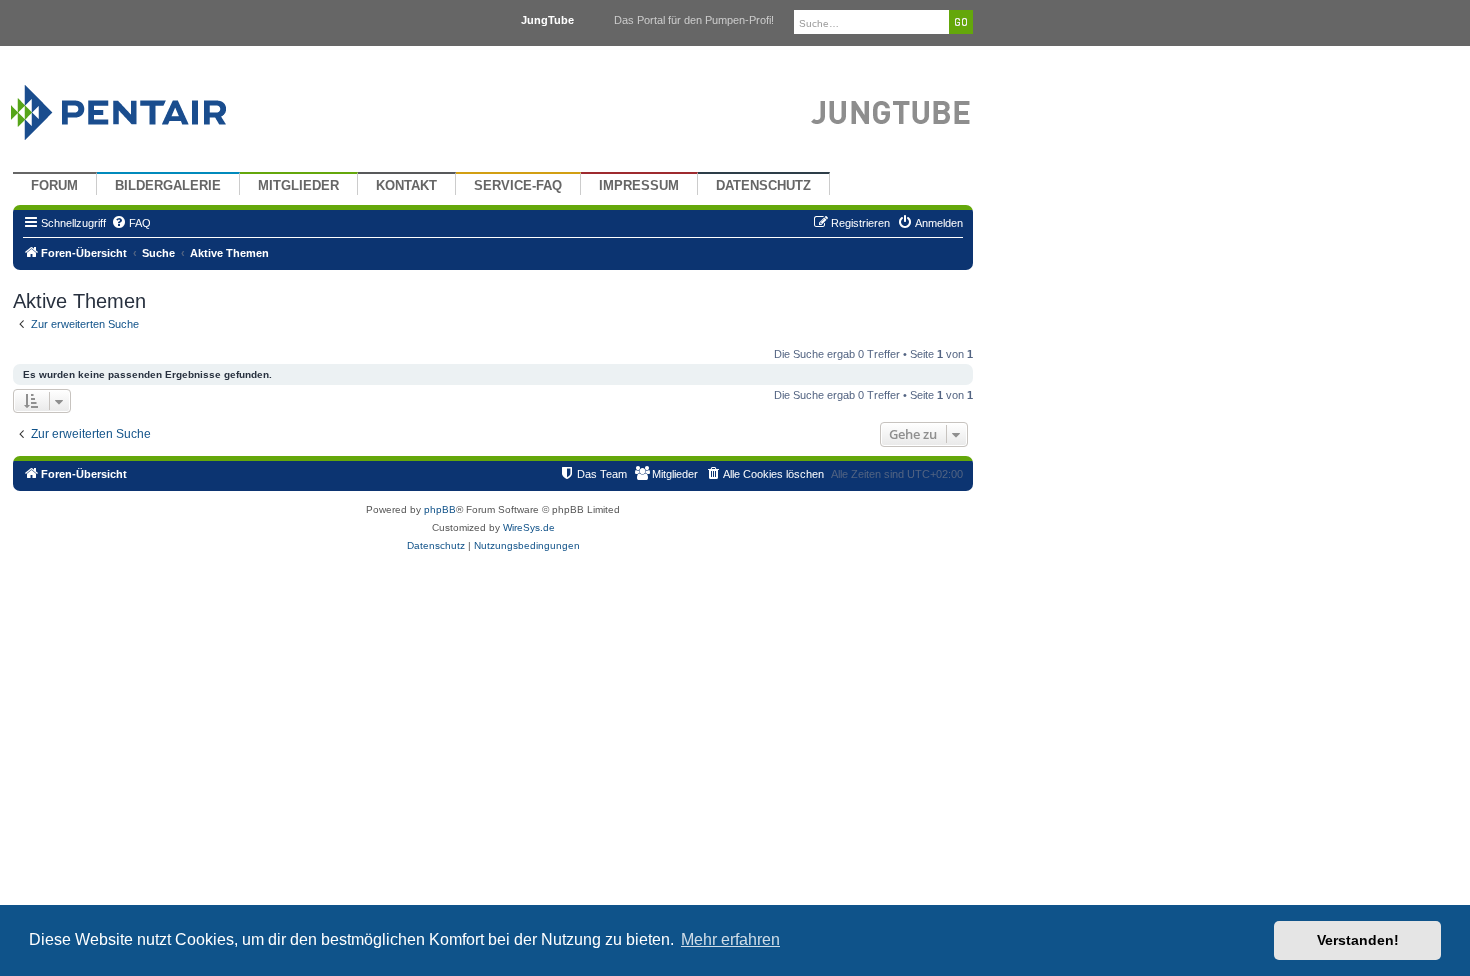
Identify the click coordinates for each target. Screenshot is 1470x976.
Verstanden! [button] (1358, 940)
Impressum (639, 186)
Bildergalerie (168, 186)
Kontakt (406, 186)
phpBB (440, 509)
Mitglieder (298, 186)
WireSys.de (529, 527)
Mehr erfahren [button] (730, 939)
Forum (54, 186)
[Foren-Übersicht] (142, 107)
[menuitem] (131, 223)
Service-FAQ (518, 186)
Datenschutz (763, 186)
